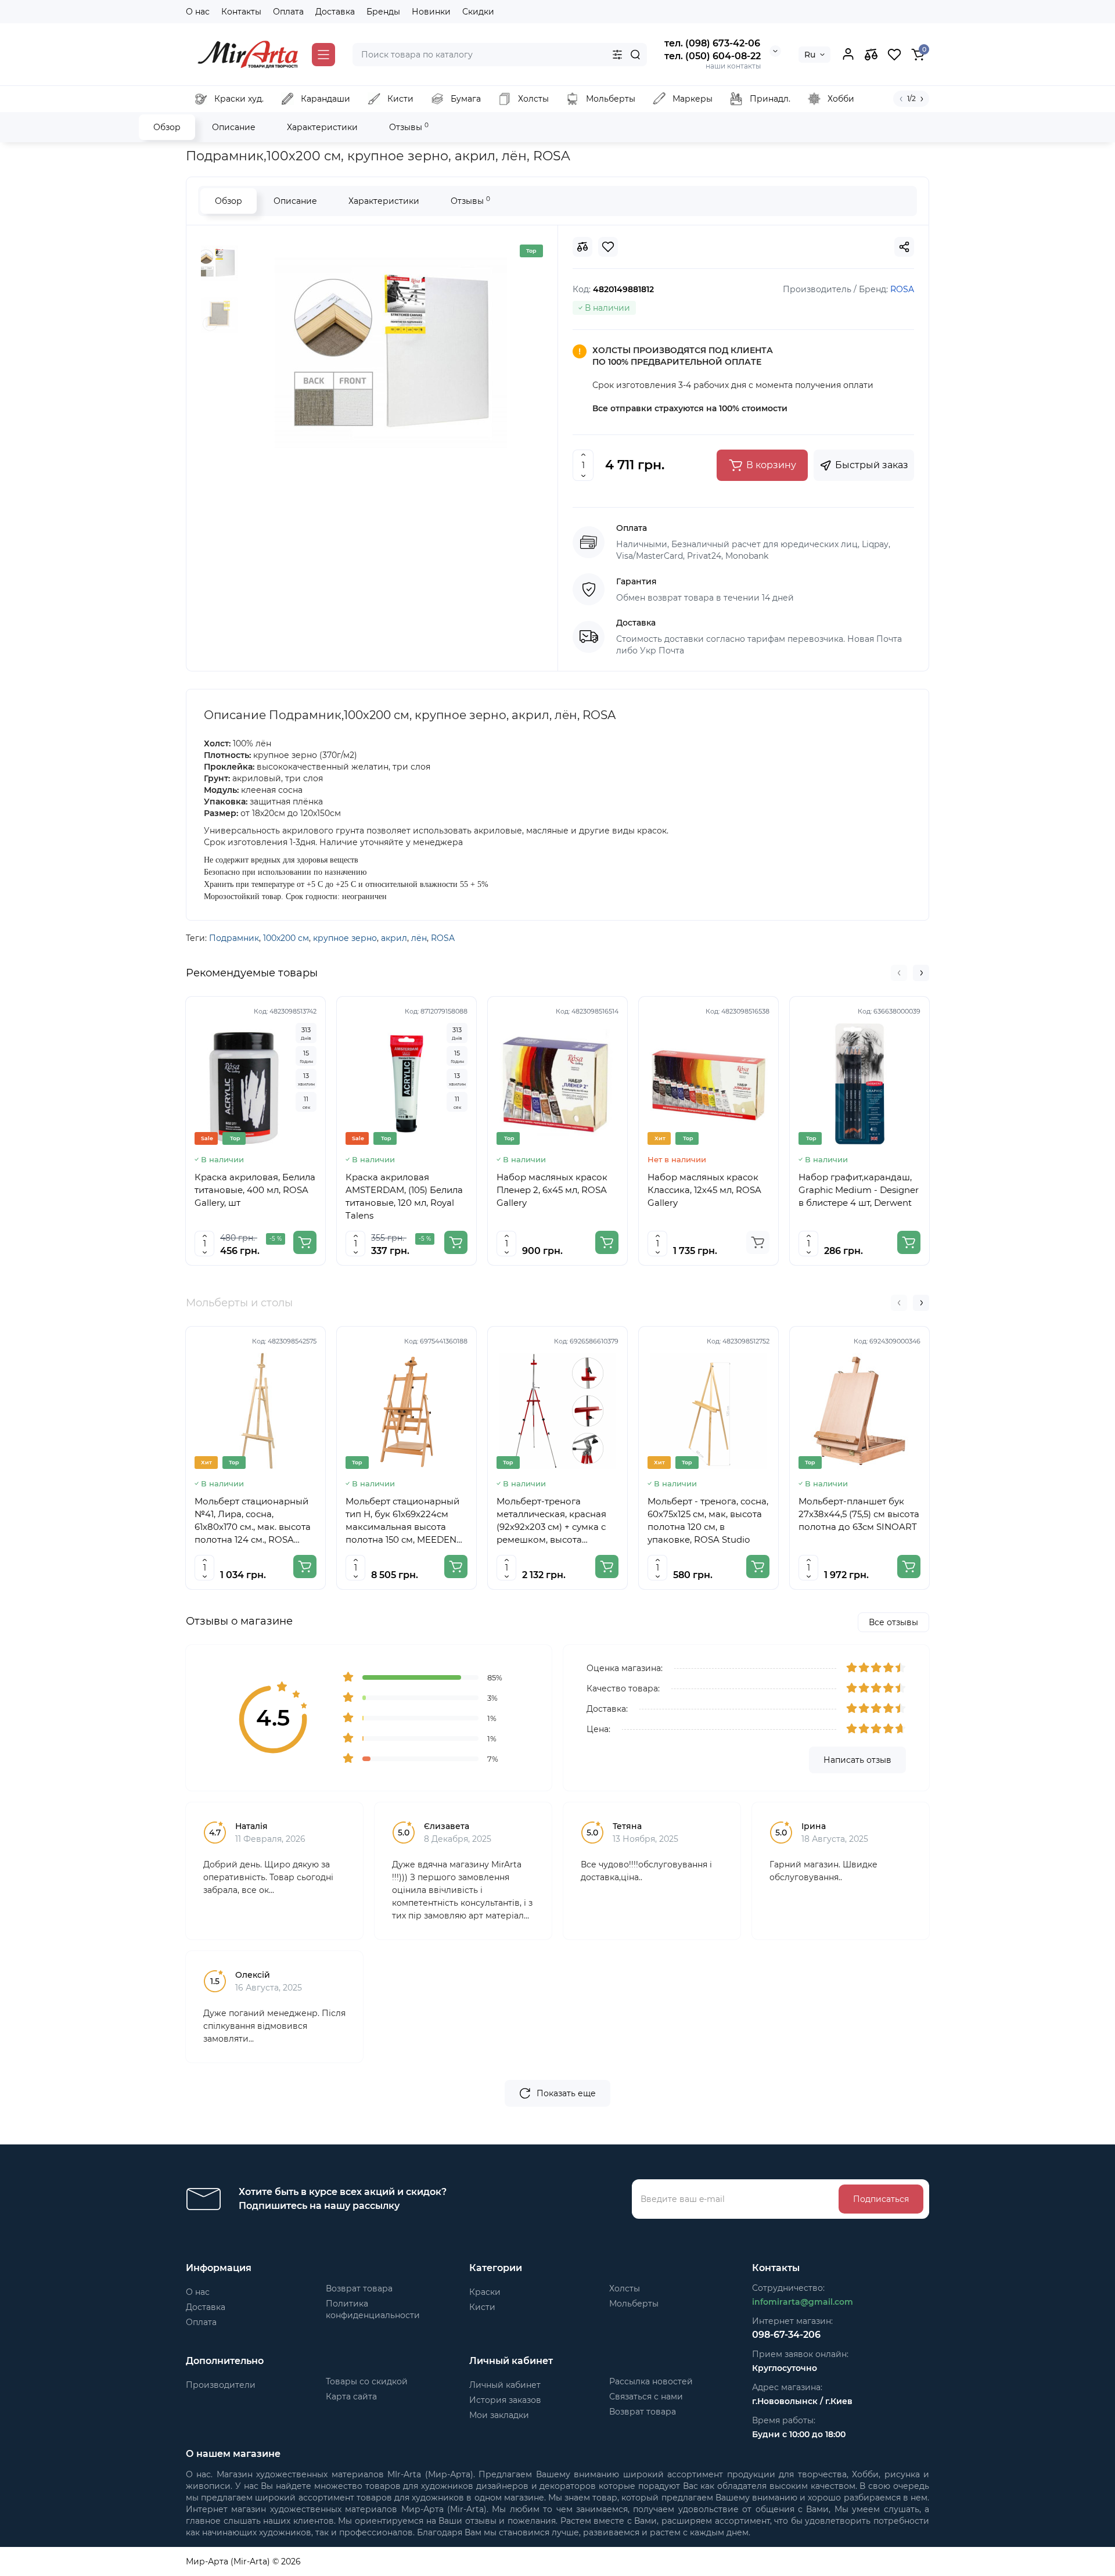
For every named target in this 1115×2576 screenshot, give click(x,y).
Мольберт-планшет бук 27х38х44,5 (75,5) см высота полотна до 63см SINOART (859, 1514)
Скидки (478, 12)
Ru (810, 55)
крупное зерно (345, 938)
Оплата (288, 12)
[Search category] (617, 55)
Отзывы (409, 127)
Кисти (482, 2307)
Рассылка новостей (651, 2381)
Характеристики (322, 127)
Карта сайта (351, 2397)
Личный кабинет (505, 2385)
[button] (899, 973)
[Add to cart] (305, 1242)
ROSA (443, 938)
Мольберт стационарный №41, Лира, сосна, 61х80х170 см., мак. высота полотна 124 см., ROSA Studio (253, 1521)
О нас (198, 12)
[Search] (635, 55)
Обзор (167, 127)
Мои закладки (499, 2415)
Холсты (625, 2288)
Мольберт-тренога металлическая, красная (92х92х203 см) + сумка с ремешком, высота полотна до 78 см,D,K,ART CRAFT (555, 1521)
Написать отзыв (857, 1760)
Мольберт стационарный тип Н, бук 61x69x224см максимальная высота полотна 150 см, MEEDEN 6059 (402, 1521)
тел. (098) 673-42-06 (712, 43)
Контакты (241, 12)
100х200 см (286, 938)
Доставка (335, 12)
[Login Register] (848, 55)
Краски (485, 2292)
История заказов (505, 2400)
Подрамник (234, 938)
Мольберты (634, 2304)
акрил (394, 938)
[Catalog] (323, 55)
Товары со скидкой (367, 2381)
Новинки (431, 12)
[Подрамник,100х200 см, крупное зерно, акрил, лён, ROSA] (391, 353)
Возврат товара (359, 2288)
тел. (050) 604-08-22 (713, 56)
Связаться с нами (646, 2397)
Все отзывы (893, 1622)
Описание (234, 127)
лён (419, 938)
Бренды (383, 12)
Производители (221, 2385)
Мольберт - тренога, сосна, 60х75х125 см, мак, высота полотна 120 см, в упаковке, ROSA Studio (708, 1520)
